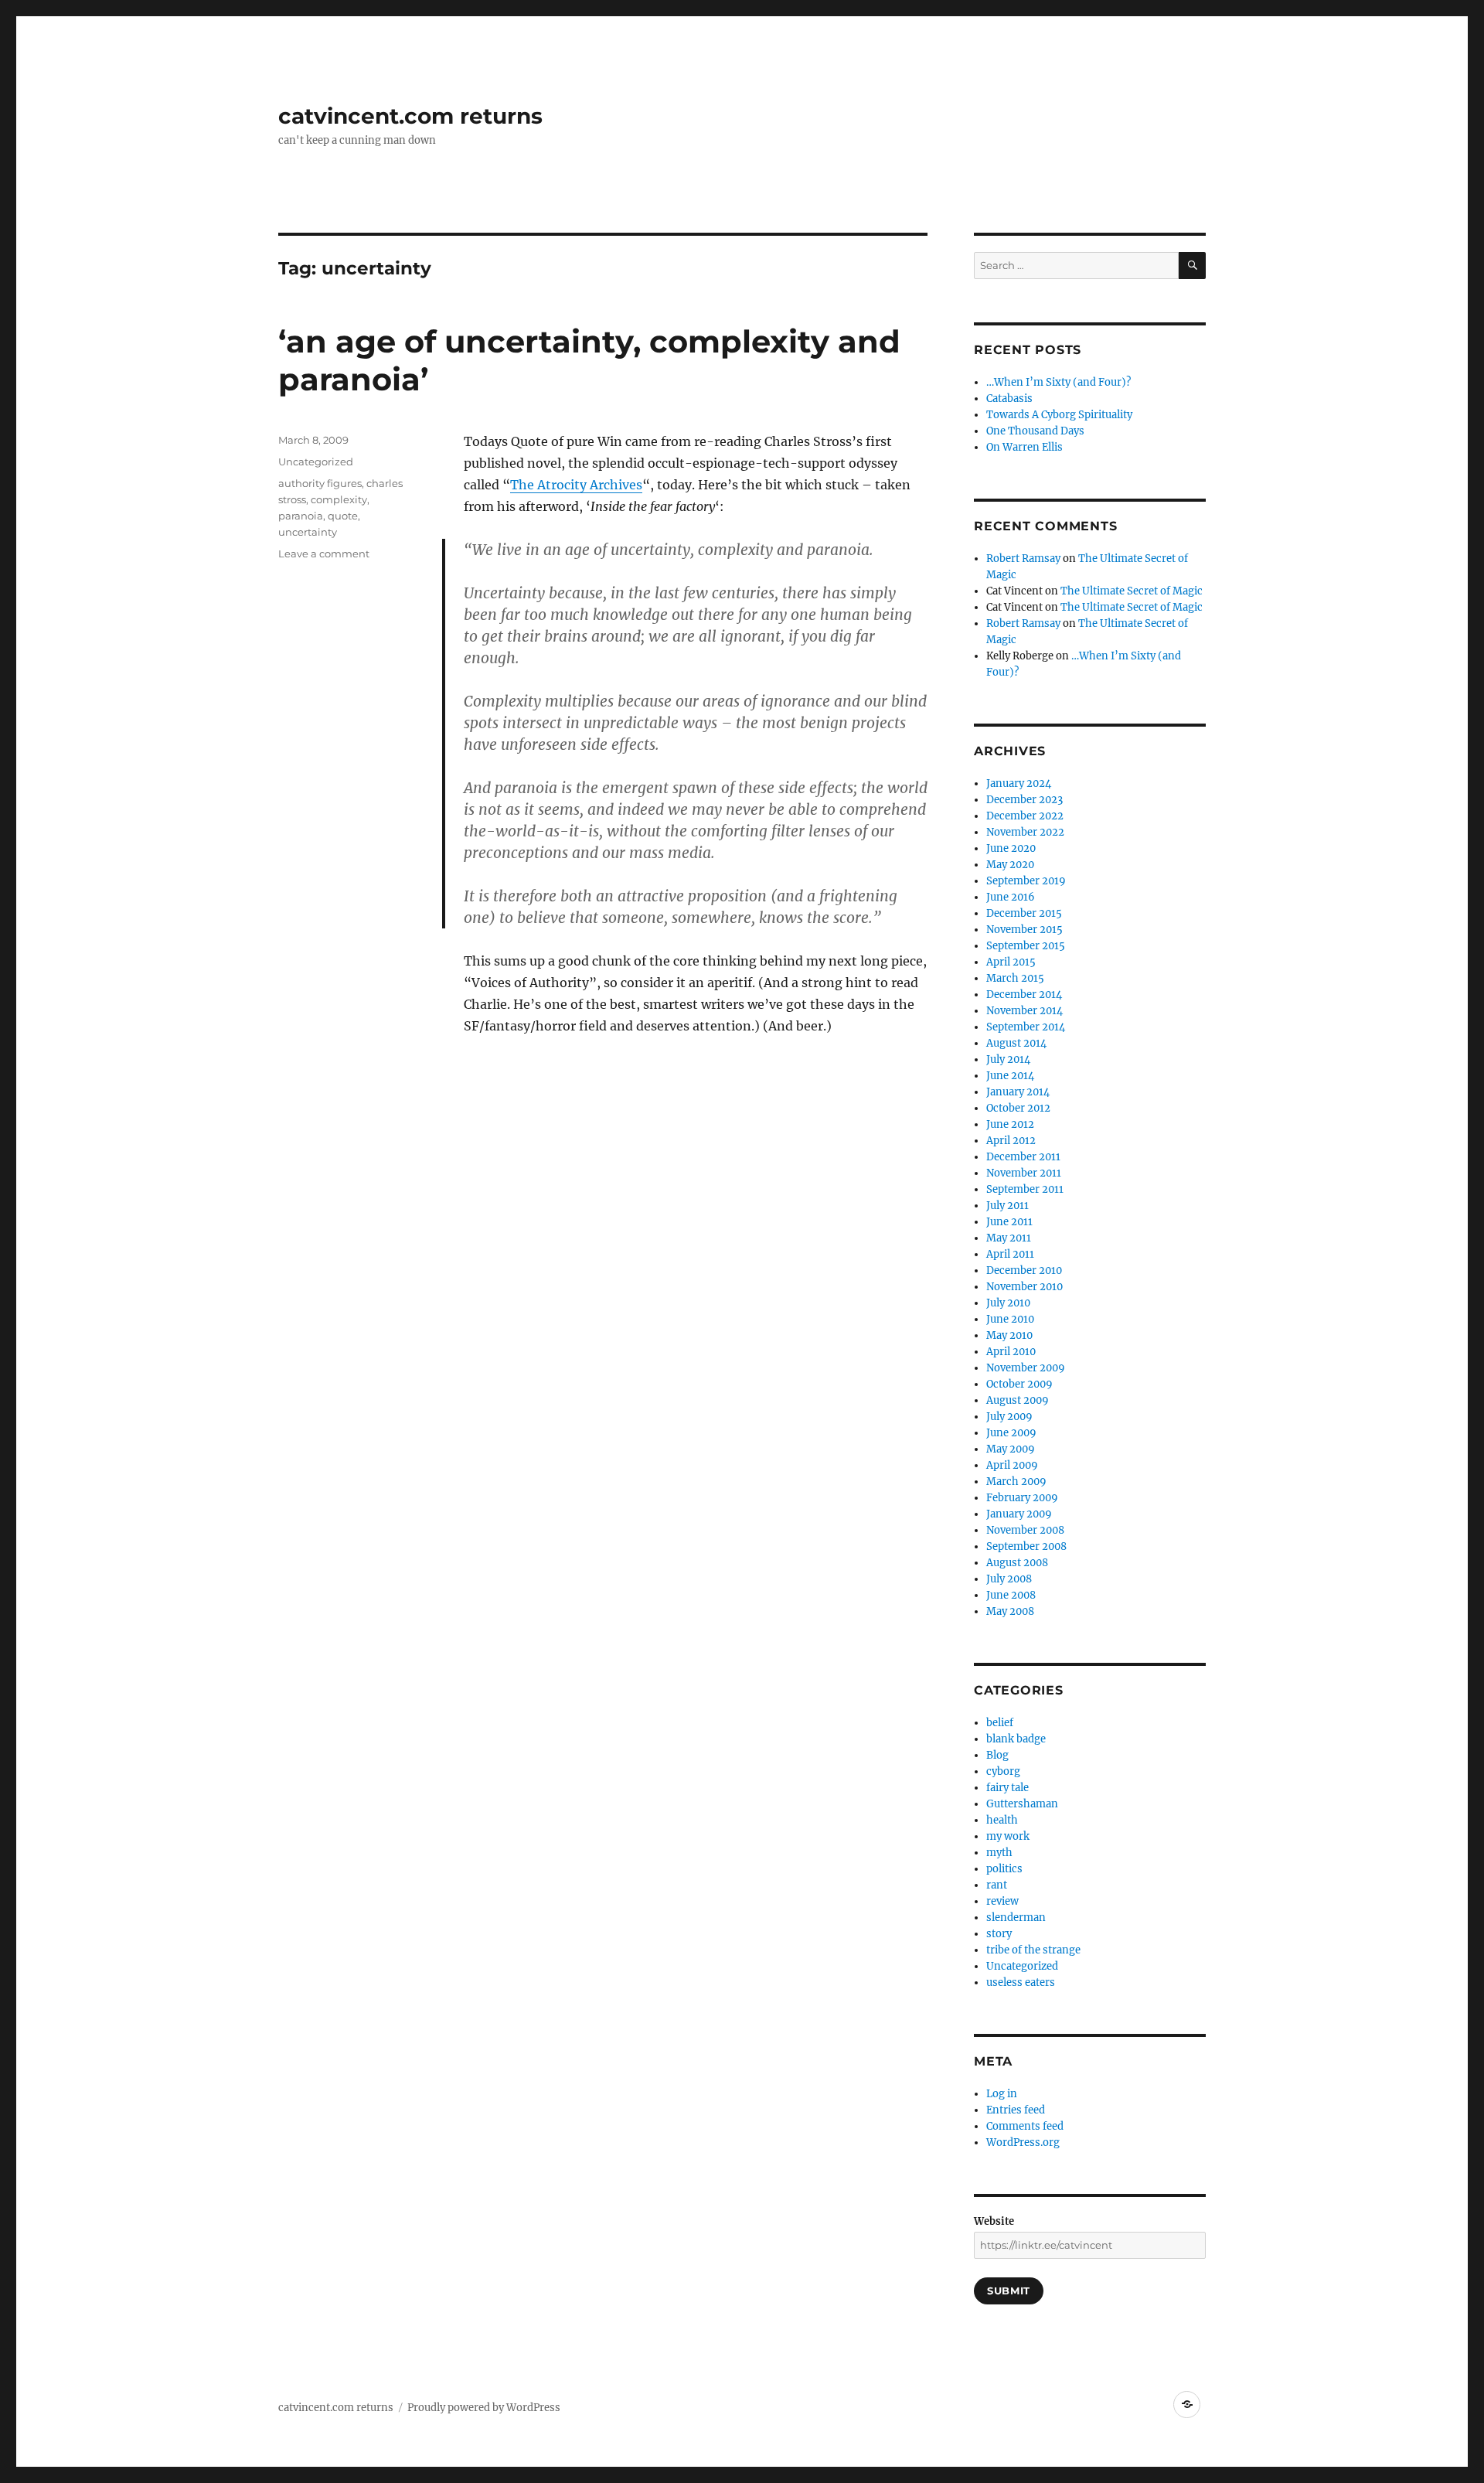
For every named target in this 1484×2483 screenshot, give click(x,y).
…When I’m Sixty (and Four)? (1059, 382)
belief (1000, 1723)
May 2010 (1009, 1335)
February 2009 (1022, 1498)
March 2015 (1015, 978)
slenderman (1016, 1918)
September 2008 (1026, 1546)
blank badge (1016, 1739)
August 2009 (1018, 1400)
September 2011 (1025, 1189)
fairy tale (1007, 1788)
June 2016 (1011, 897)
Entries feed (1016, 2110)
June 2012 (1010, 1124)
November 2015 (1025, 930)
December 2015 (1024, 913)
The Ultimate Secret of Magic (1132, 591)
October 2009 (1019, 1384)
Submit (1009, 2291)
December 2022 (1025, 816)
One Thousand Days (1035, 431)
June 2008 (1011, 1595)
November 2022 (1025, 832)
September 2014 (1026, 1027)
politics (1004, 1869)
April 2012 (1011, 1141)
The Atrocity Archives (576, 485)
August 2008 (1017, 1563)
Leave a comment (324, 553)
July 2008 (1009, 1579)
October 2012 (1018, 1108)
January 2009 (1019, 1514)
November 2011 (1024, 1173)
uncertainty (308, 532)
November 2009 (1026, 1368)
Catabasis (1009, 399)
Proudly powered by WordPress (484, 2408)
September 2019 (1026, 881)
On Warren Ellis (1025, 447)
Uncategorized (316, 462)
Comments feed (1025, 2126)
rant (997, 1885)
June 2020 (1011, 848)
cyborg (1003, 1771)
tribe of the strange (1033, 1950)
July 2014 (1008, 1059)
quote (343, 516)
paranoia (301, 516)
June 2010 (1010, 1319)
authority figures (320, 483)
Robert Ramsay (1023, 559)
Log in (1002, 2094)
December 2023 (1025, 800)
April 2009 (1012, 1465)
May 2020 (1010, 865)
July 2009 (1009, 1417)
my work (1008, 1836)
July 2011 (1007, 1206)
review (1002, 1901)
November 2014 (1025, 1011)
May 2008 (1010, 1611)
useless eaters (1021, 1982)
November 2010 (1025, 1287)
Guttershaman (1022, 1804)
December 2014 (1024, 995)
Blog (997, 1755)
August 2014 (1016, 1043)
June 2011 (1009, 1222)
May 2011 (1009, 1238)
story (999, 1934)
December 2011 (1023, 1157)
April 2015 (1011, 962)
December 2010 (1024, 1270)
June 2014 (1010, 1076)
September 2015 (1026, 946)
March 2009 (1016, 1482)
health (1002, 1820)
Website (994, 2221)
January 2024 (1019, 783)
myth (999, 1853)
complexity (339, 499)
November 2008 (1025, 1530)
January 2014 (1018, 1092)
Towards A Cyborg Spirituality (1059, 415)
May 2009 (1011, 1449)
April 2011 (1010, 1254)
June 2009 (1011, 1433)
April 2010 (1011, 1352)
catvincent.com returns (410, 116)
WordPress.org (1023, 2142)
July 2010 (1008, 1303)
